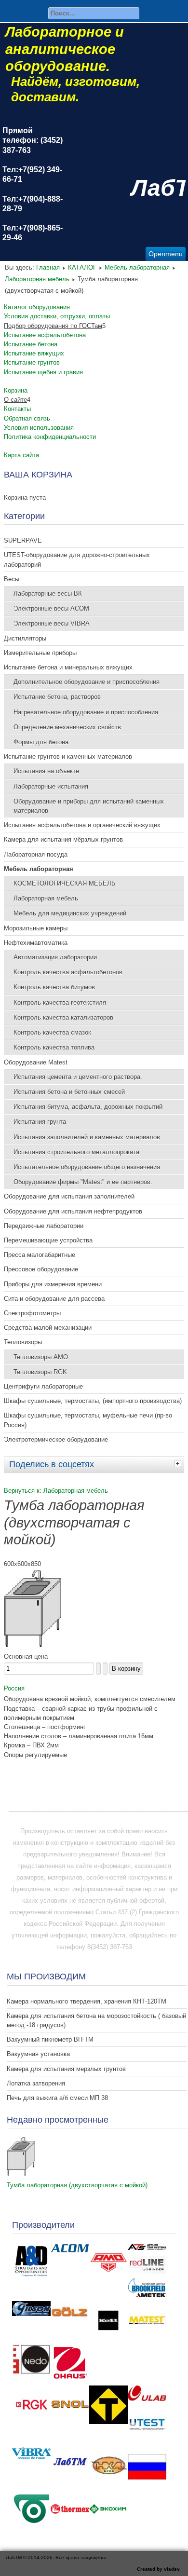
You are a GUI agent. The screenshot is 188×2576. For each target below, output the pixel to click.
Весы (12, 579)
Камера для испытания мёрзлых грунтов (63, 839)
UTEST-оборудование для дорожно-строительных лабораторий (77, 559)
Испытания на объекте (46, 771)
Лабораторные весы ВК (48, 593)
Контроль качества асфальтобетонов (68, 972)
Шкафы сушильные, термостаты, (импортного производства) (93, 1401)
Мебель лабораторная (137, 267)
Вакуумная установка (38, 2054)
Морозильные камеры (36, 928)
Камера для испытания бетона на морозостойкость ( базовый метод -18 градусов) (96, 2020)
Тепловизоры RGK (40, 1372)
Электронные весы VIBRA (52, 623)
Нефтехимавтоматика (36, 943)
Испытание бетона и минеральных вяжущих (68, 667)
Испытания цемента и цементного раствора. (78, 1077)
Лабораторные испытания (51, 786)
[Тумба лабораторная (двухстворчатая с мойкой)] (21, 2174)
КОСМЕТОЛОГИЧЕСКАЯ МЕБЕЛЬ (65, 883)
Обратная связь (27, 418)
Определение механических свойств (67, 727)
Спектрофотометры (32, 1313)
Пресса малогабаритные (40, 1255)
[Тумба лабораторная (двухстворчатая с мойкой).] (33, 1645)
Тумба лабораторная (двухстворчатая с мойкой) (77, 2185)
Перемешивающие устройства (48, 1240)
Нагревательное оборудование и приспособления (86, 712)
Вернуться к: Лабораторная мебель (56, 1491)
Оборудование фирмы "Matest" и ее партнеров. (83, 1182)
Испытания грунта (40, 1122)
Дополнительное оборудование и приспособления (87, 682)
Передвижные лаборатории (44, 1226)
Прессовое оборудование (41, 1269)
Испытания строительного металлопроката (76, 1152)
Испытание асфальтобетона (45, 335)
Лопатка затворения (36, 2083)
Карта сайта (21, 455)
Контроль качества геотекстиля (60, 1002)
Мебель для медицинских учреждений (70, 913)
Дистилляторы (25, 638)
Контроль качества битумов (54, 987)
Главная (48, 267)
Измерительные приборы (40, 653)
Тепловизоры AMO (41, 1357)
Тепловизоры (23, 1342)
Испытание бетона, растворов (57, 697)
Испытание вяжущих (34, 353)
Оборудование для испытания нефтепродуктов (73, 1211)
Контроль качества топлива (54, 1047)
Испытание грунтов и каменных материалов (68, 756)
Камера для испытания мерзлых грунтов (66, 2069)
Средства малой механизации (48, 1328)
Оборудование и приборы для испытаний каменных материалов (89, 806)
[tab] (179, 1463)
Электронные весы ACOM (51, 608)
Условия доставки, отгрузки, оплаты (57, 316)
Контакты (17, 409)
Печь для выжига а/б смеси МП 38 (57, 2098)
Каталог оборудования (37, 307)
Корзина (16, 390)
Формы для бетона (41, 742)
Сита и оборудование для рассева (54, 1299)
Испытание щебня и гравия (43, 372)
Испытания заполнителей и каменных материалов (87, 1137)
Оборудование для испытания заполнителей (69, 1196)
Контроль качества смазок (52, 1032)
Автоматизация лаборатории (55, 957)
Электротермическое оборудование (56, 1439)
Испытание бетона (31, 344)
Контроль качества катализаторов (63, 1017)
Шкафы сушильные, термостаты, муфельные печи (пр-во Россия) (88, 1420)
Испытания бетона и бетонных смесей (69, 1092)
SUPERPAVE (23, 540)
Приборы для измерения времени (53, 1284)
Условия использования (39, 428)
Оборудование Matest (36, 1062)
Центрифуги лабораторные (43, 1386)
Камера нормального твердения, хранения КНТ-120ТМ (87, 2001)
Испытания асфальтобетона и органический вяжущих (82, 825)
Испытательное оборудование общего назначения (87, 1167)
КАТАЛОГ (82, 267)
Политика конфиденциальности (50, 437)
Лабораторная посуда (36, 854)
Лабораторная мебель (37, 279)
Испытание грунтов (32, 362)
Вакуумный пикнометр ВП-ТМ (50, 2039)
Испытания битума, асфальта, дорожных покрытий (88, 1107)
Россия (14, 1688)
